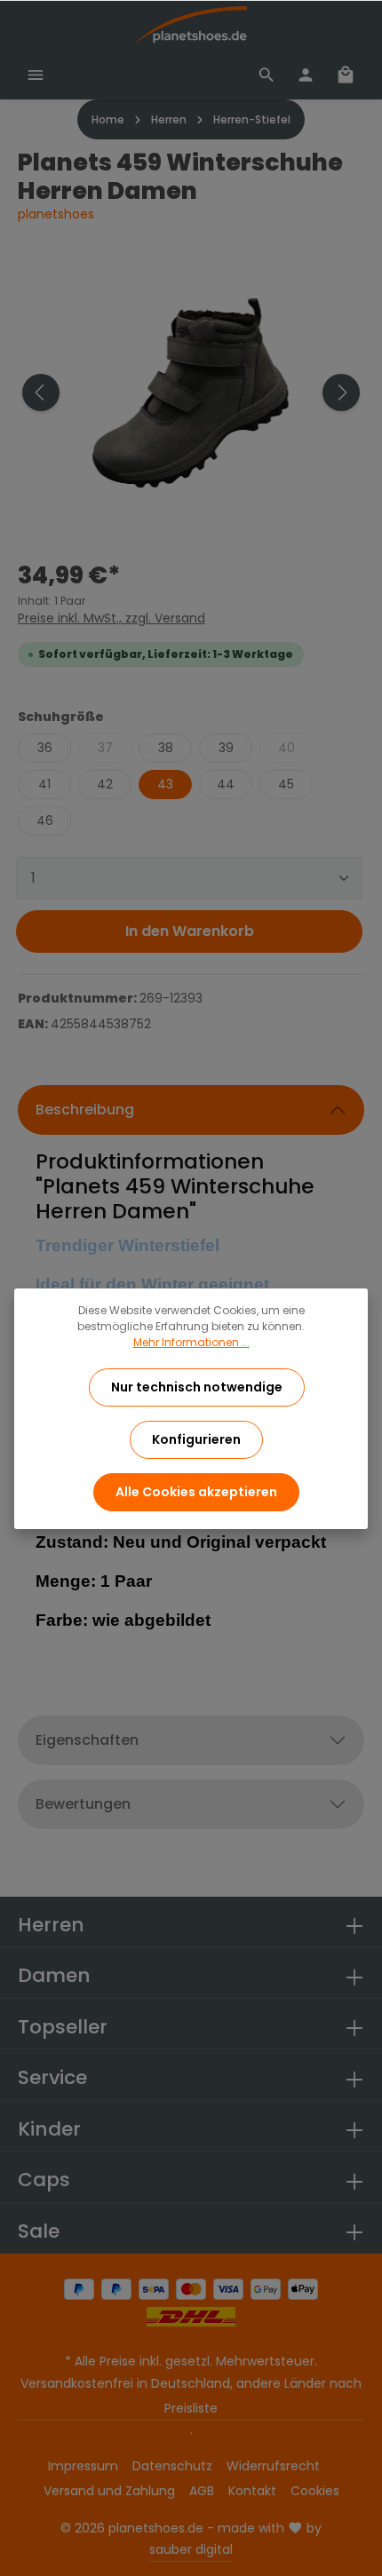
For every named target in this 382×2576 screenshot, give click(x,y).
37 (105, 748)
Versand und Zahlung (109, 2491)
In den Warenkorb (190, 931)
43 (165, 784)
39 (226, 748)
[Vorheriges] (41, 392)
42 (105, 784)
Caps (44, 2180)
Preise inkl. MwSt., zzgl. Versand (111, 618)
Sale (39, 2231)
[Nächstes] (341, 392)
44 (226, 784)
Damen (54, 1975)
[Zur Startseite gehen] (191, 25)
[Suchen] (267, 75)
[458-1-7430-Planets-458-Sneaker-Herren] (191, 392)
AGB (202, 2491)
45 (286, 784)
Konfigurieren (196, 1439)
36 (45, 748)
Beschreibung (85, 1110)
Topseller (63, 2027)
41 (44, 784)
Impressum (83, 2466)
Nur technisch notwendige (197, 1387)
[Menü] (36, 75)
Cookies (315, 2491)
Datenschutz (172, 2466)
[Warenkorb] (346, 75)
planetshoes (56, 214)
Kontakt (252, 2491)
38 (166, 748)
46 (45, 820)
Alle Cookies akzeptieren (196, 1492)
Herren (51, 1925)
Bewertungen (83, 1804)
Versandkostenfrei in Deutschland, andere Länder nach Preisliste (191, 2396)
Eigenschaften (87, 1740)
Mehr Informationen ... (191, 1342)
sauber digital (191, 2549)
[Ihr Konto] (306, 75)
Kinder (49, 2129)
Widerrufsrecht (273, 2466)
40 (286, 748)
